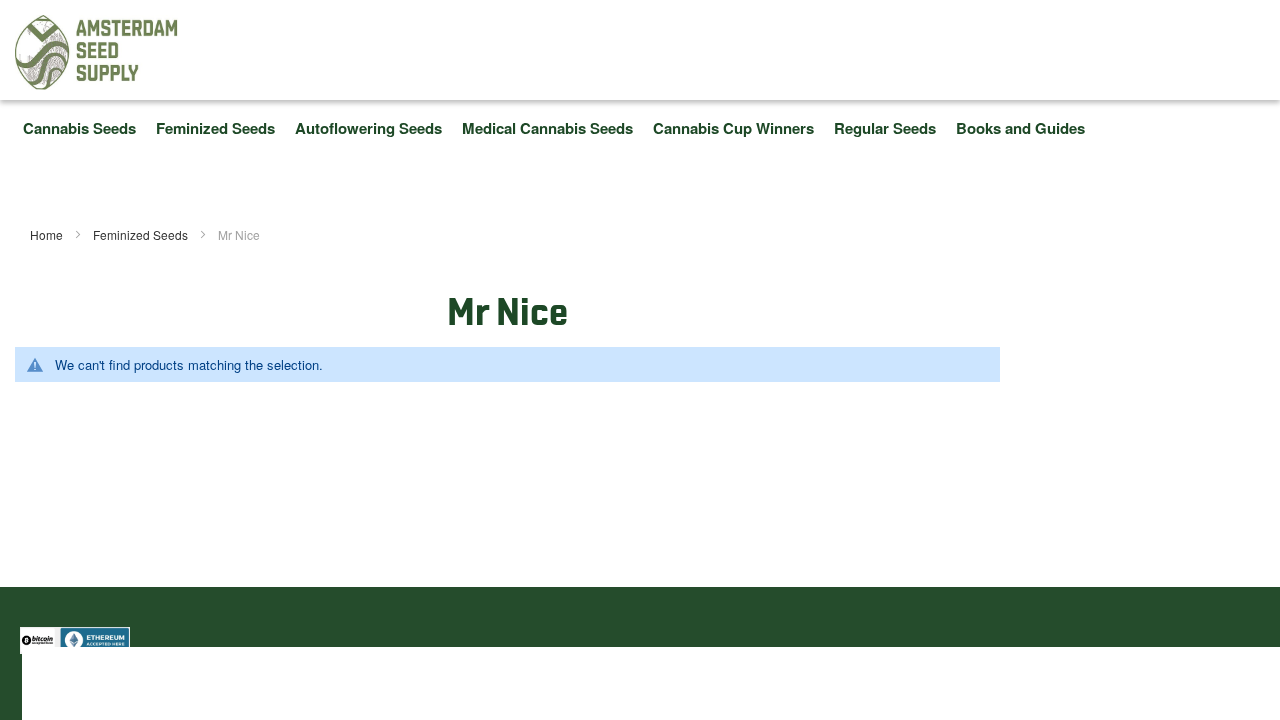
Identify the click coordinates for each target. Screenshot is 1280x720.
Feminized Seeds (142, 234)
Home (48, 234)
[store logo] (97, 52)
